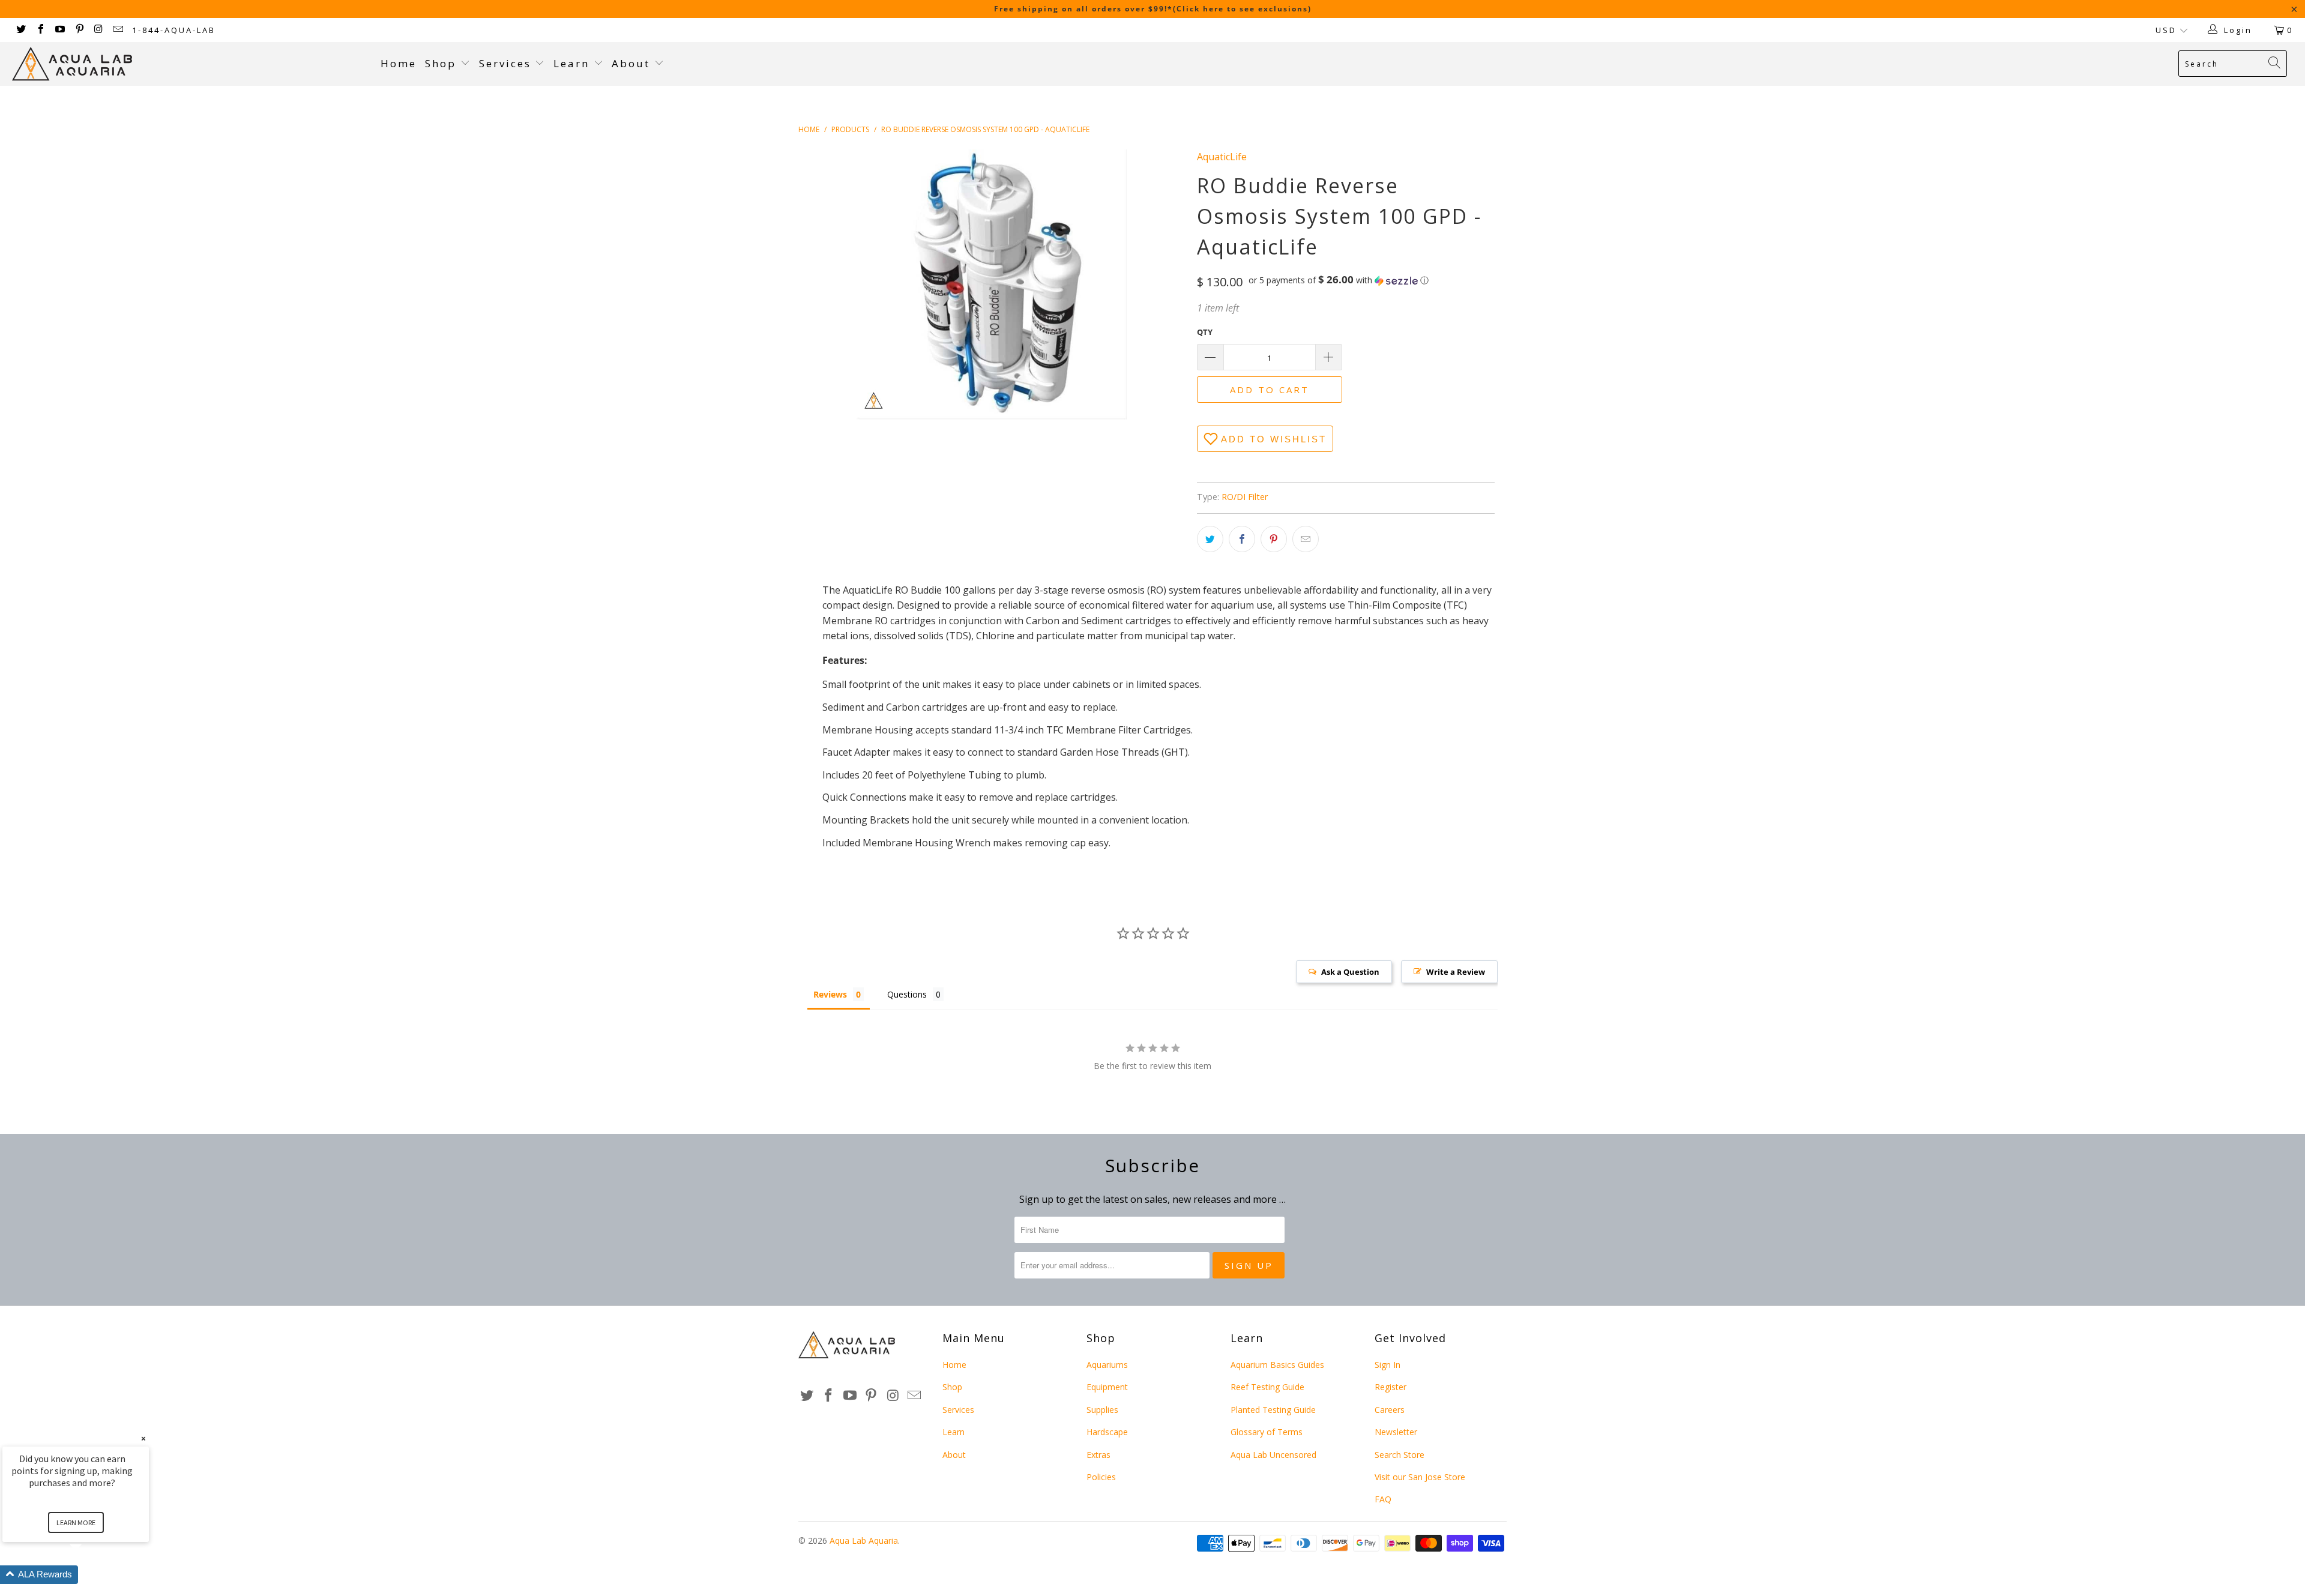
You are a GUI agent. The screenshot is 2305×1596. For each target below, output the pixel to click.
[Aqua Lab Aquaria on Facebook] (40, 30)
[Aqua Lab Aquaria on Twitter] (20, 30)
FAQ (1383, 1499)
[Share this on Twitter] (1210, 539)
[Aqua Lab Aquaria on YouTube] (59, 30)
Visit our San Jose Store (1420, 1477)
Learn (574, 63)
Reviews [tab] (830, 994)
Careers (1390, 1410)
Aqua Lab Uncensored (1273, 1455)
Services (507, 63)
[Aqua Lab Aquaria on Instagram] (98, 30)
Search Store (1400, 1455)
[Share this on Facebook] (1242, 539)
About (633, 63)
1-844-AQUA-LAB (174, 30)
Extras (1098, 1455)
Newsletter (1396, 1432)
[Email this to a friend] (1306, 539)
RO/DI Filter (1245, 497)
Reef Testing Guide (1267, 1387)
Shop (441, 63)
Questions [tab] (907, 994)
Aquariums (1107, 1365)
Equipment (1107, 1387)
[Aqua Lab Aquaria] (190, 64)
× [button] (143, 1438)
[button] (1339, 280)
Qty (1205, 332)
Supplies (1102, 1410)
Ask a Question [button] (1350, 972)
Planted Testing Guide (1273, 1410)
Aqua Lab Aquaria (864, 1540)
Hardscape (1107, 1432)
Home (399, 63)
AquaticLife (1222, 157)
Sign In (1388, 1365)
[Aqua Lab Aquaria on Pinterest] (79, 30)
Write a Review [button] (1456, 972)
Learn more (76, 1522)
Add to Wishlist (1274, 439)
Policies (1101, 1477)
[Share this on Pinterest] (1274, 539)
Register (1391, 1387)
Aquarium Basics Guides (1277, 1365)
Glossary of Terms (1267, 1432)
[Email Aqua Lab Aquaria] (118, 30)
